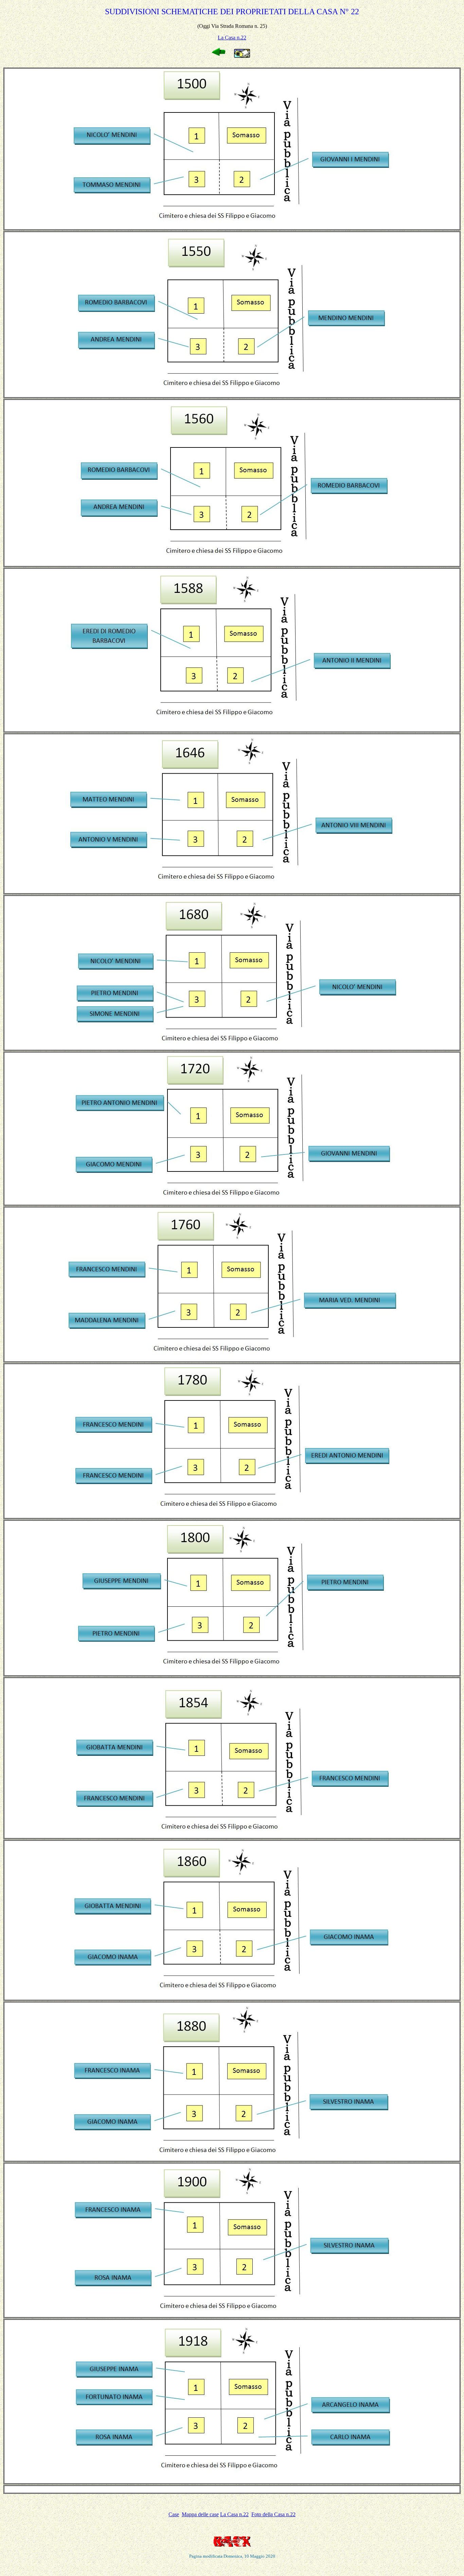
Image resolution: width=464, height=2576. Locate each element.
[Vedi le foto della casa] (242, 56)
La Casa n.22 (232, 38)
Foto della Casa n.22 (273, 2514)
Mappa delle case (200, 2514)
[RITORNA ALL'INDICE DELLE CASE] (219, 54)
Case (174, 2514)
